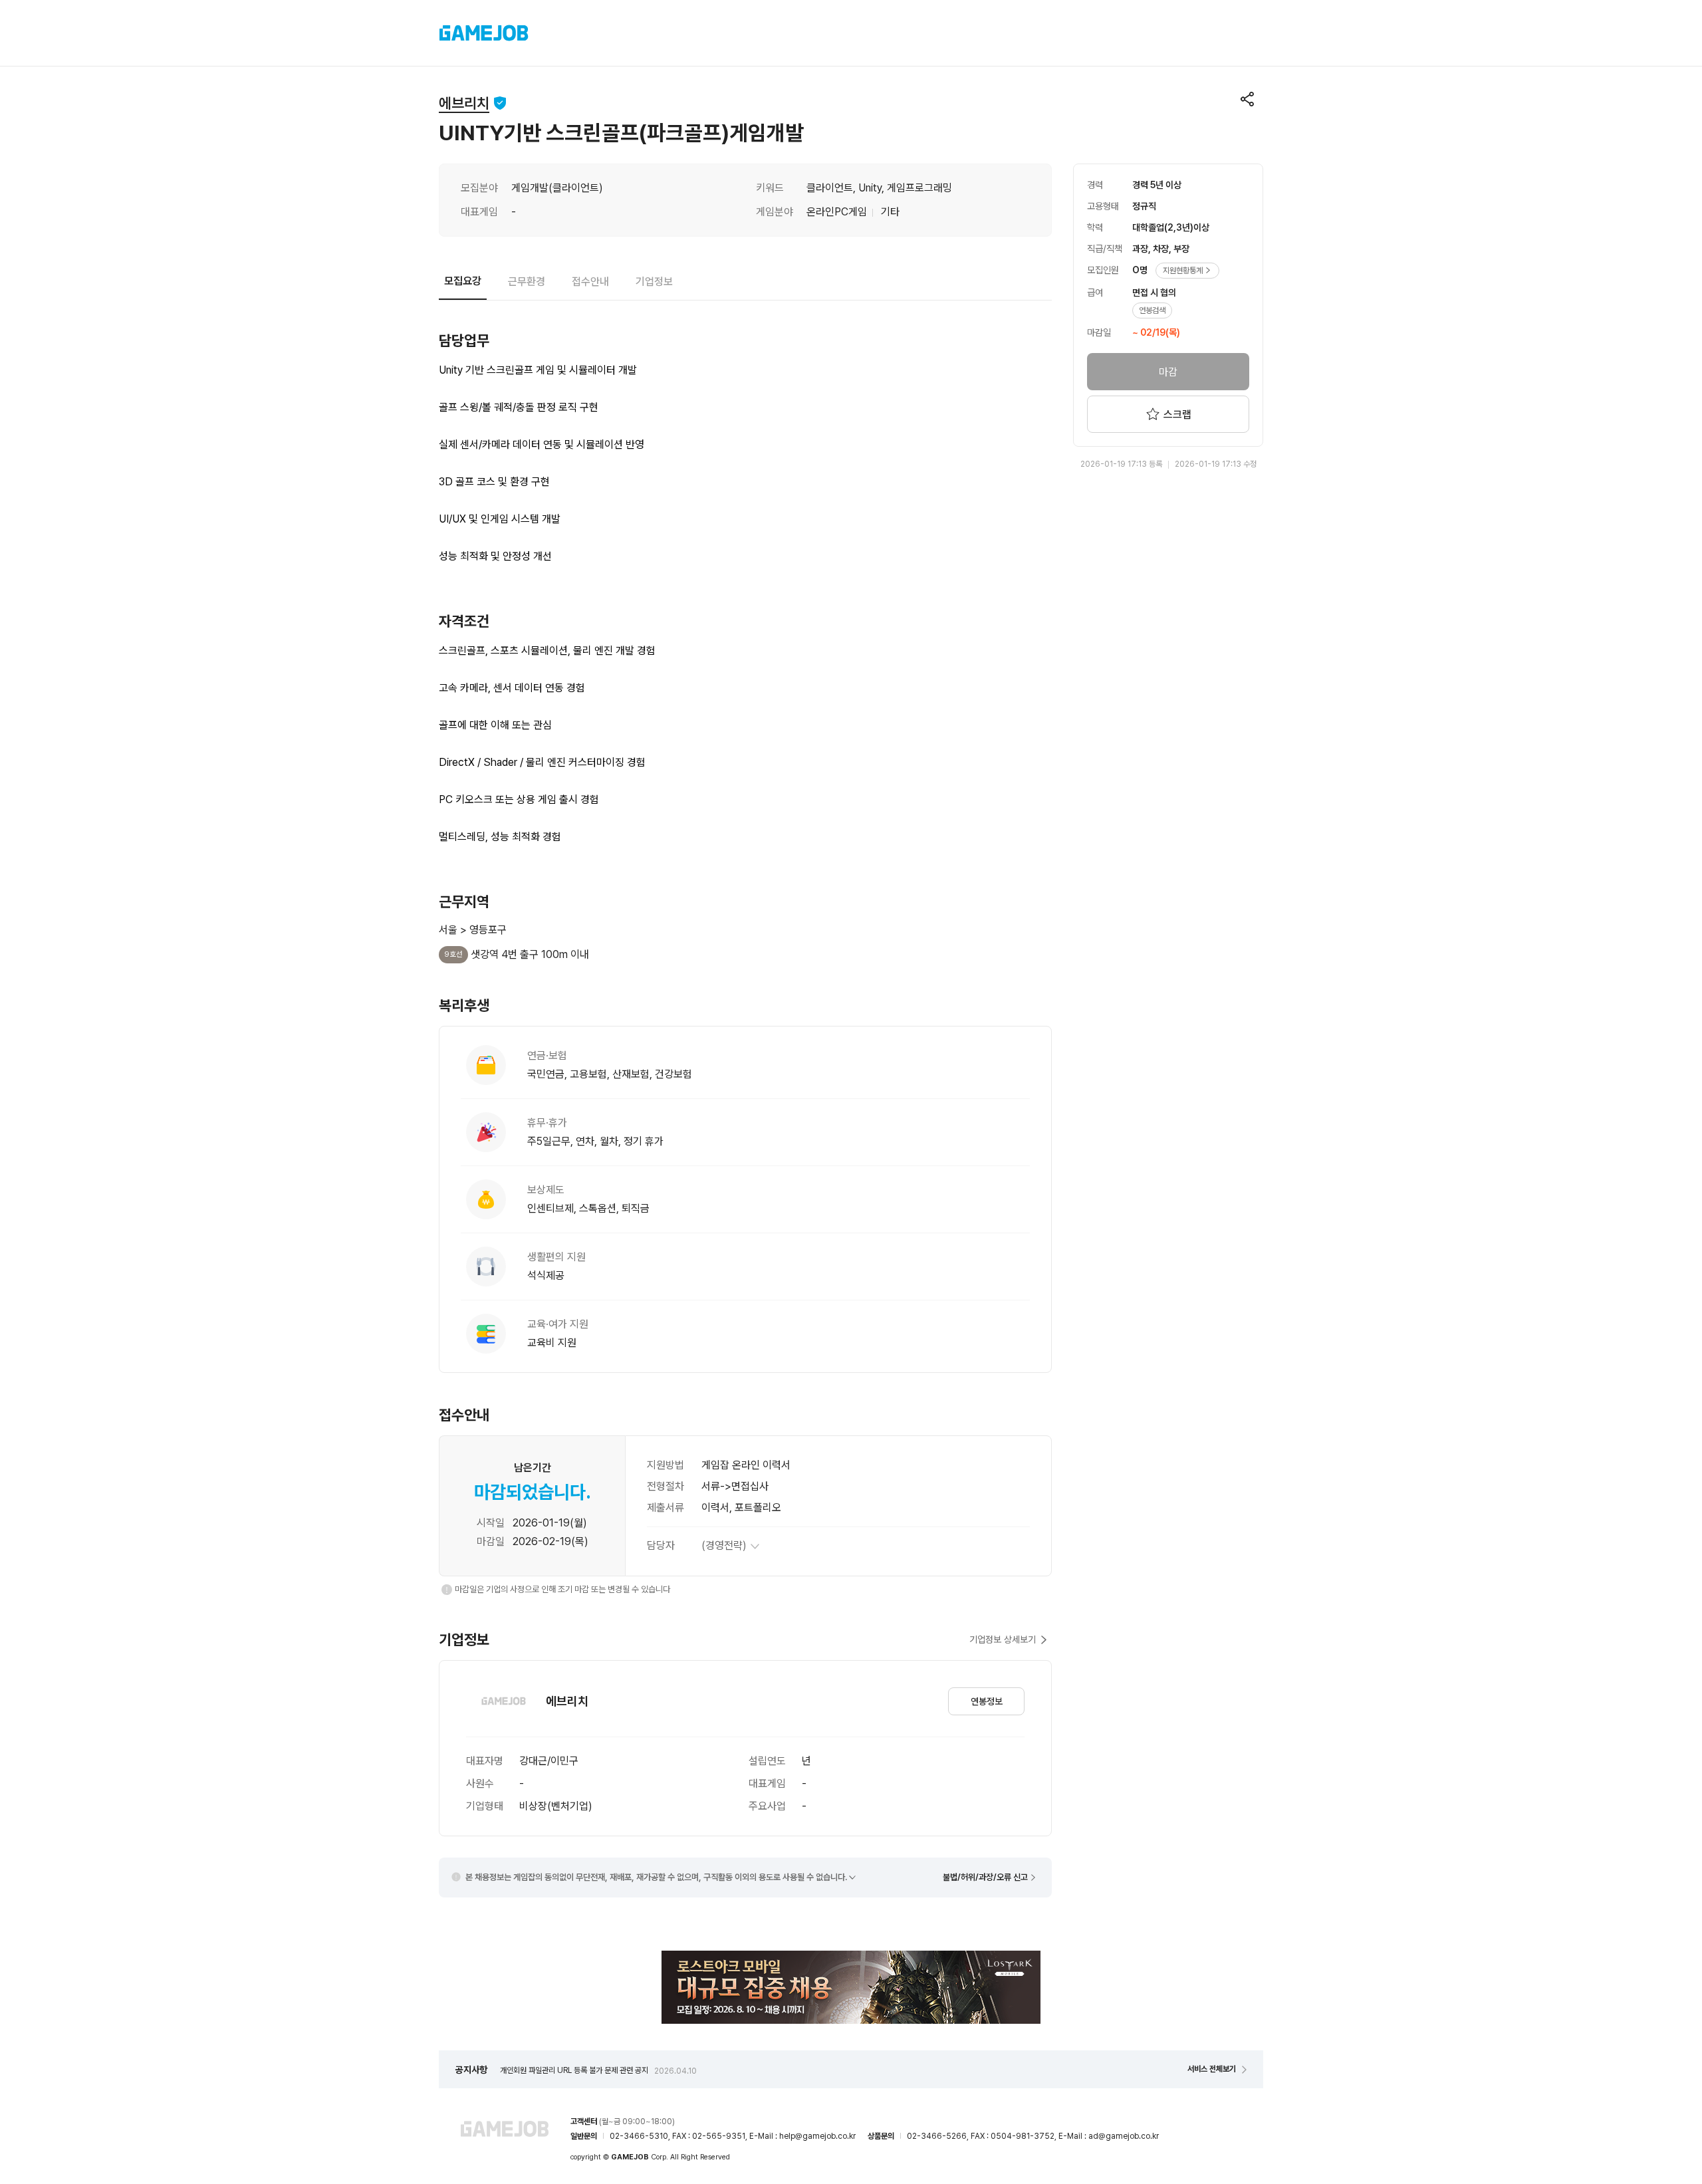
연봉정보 (987, 1701)
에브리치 (464, 103)
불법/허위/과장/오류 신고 (985, 1877)
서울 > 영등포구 (473, 930)
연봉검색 (1152, 310)
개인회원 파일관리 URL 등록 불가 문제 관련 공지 (598, 2070)
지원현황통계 (1183, 271)
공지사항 (471, 2070)
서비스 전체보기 (1212, 2069)
